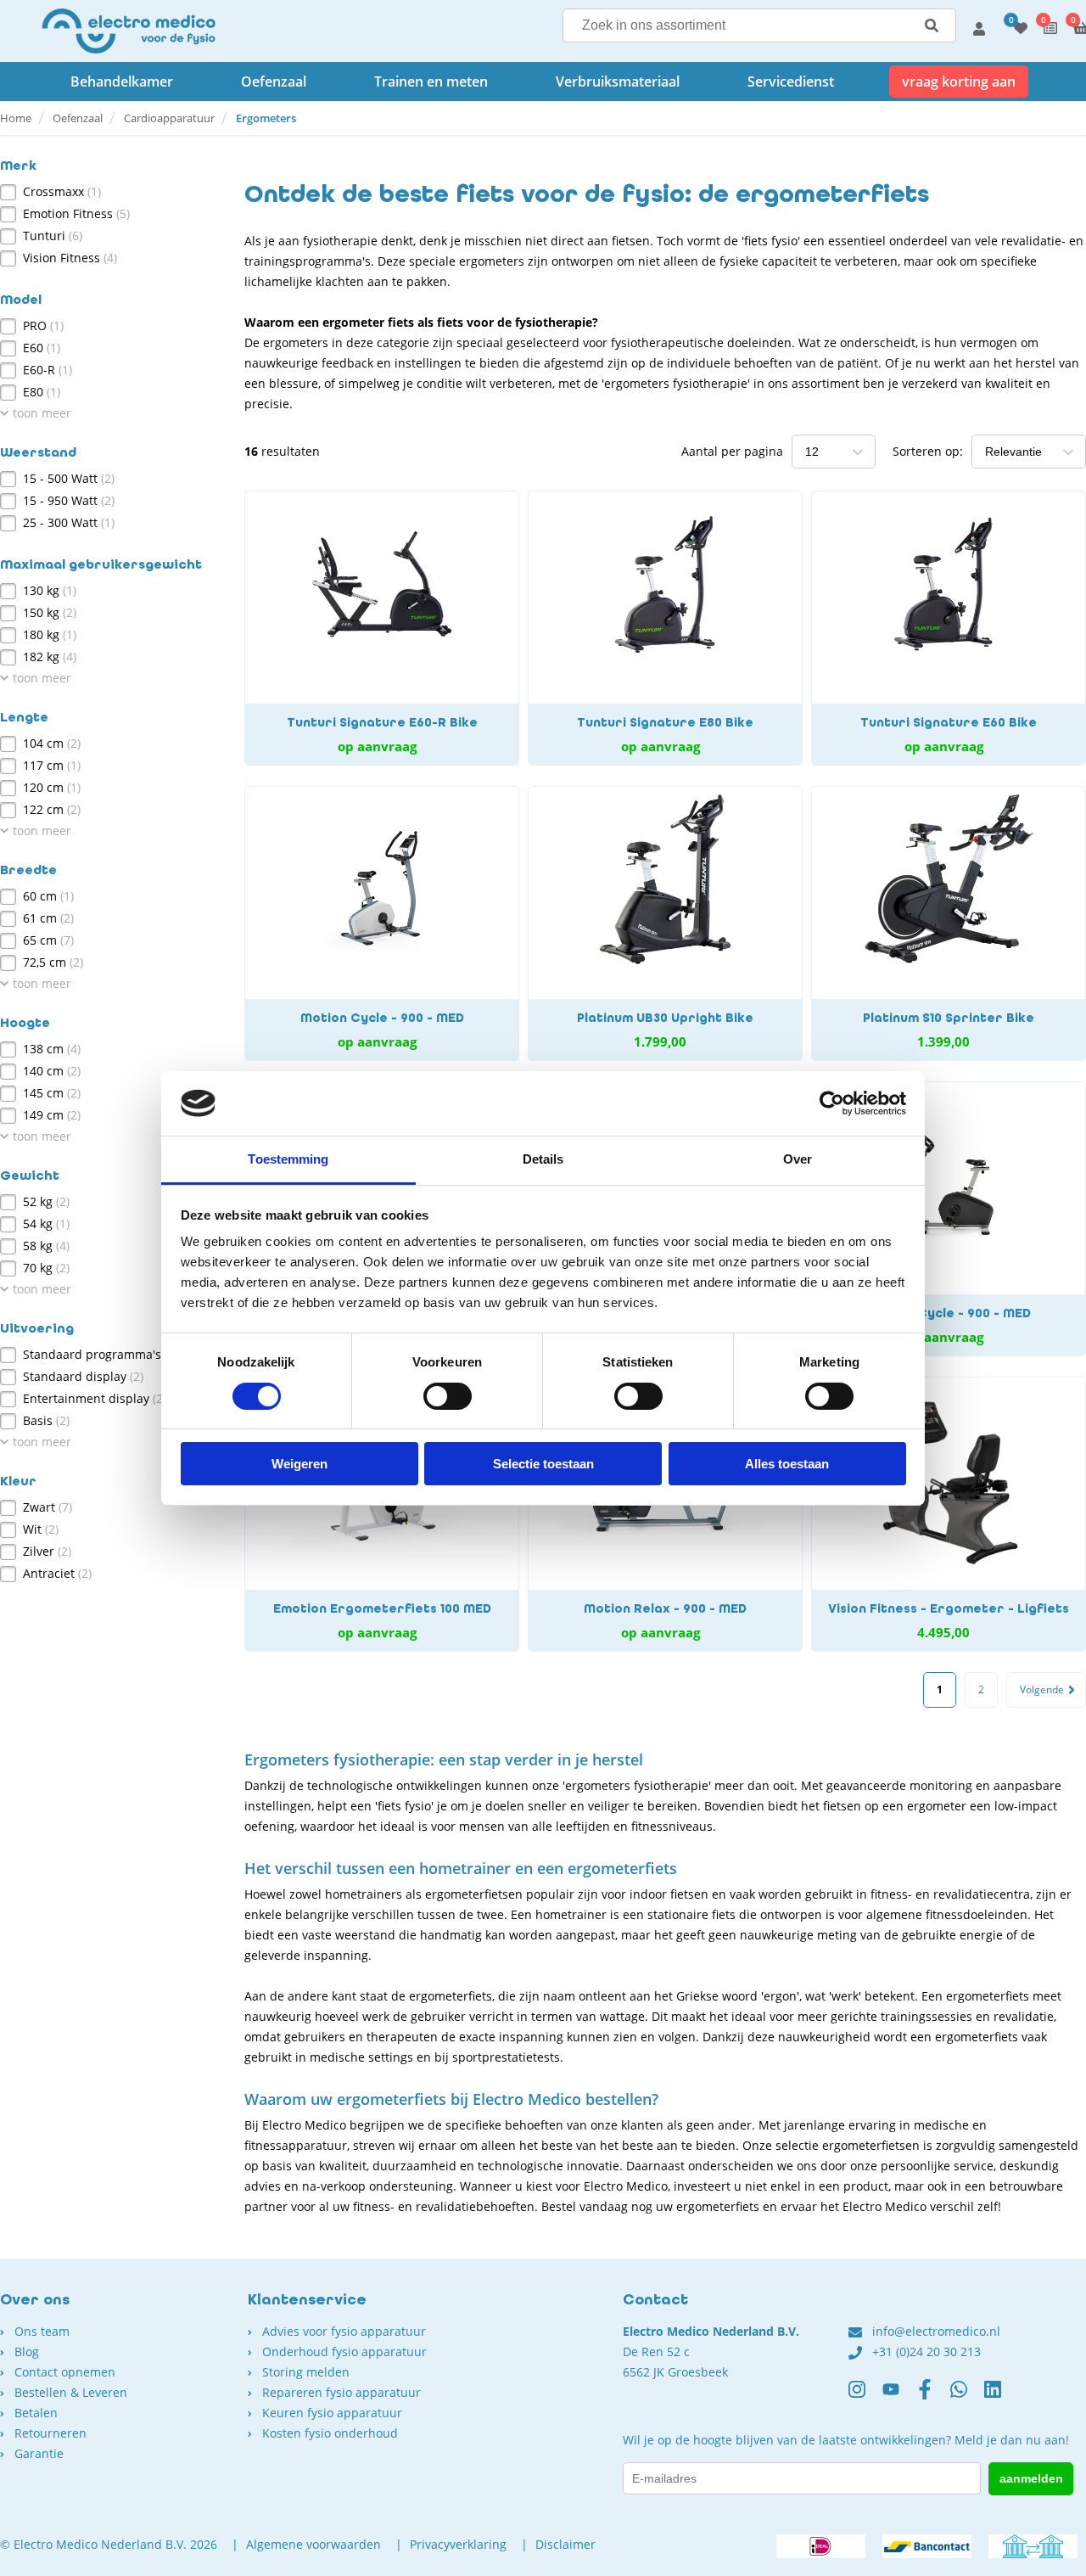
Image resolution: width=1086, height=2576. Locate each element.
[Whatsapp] (967, 2396)
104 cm (52, 743)
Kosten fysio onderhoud (330, 2433)
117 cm (52, 765)
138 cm (52, 1049)
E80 (42, 392)
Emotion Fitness (76, 213)
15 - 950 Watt (69, 500)
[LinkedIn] (1001, 2396)
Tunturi (53, 236)
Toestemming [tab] (288, 1159)
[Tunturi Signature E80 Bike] (665, 628)
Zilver (47, 1551)
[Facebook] (933, 2396)
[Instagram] (865, 2396)
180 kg (50, 634)
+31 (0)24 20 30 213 (926, 2352)
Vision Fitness (70, 258)
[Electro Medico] (129, 31)
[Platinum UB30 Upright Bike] (665, 923)
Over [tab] (798, 1159)
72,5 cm (53, 962)
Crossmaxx (62, 191)
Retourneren (50, 2433)
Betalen (36, 2413)
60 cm (48, 896)
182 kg (50, 657)
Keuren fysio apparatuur (332, 2413)
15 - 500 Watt (69, 478)
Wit (41, 1529)
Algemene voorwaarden (313, 2544)
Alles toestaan (787, 1464)
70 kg (46, 1268)
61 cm (48, 918)
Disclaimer (565, 2544)
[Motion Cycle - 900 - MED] (382, 923)
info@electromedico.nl (936, 2331)
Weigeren (299, 1464)
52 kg (46, 1201)
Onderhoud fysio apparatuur (344, 2352)
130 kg (50, 590)
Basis (46, 1420)
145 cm (52, 1093)
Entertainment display (95, 1398)
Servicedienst (791, 81)
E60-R (48, 370)
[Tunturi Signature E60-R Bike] (382, 628)
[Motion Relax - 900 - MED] (665, 1514)
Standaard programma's (101, 1354)
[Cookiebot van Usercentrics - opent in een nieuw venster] (832, 1103)
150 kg (50, 612)
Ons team (42, 2331)
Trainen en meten (431, 81)
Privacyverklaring (458, 2544)
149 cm (52, 1115)
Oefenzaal (274, 81)
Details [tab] (543, 1159)
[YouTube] (899, 2396)
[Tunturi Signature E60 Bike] (949, 628)
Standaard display (83, 1376)
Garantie (39, 2453)
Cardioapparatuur (169, 118)
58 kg (46, 1246)
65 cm (48, 940)
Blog (27, 2352)
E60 (42, 348)
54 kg (46, 1223)
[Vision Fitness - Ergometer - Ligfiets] (949, 1514)
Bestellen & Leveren (71, 2392)
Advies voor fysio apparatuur (344, 2331)
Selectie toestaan (543, 1464)
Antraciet (57, 1573)
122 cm (52, 809)
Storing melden (306, 2372)
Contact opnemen (65, 2372)
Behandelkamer (122, 81)
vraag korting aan (959, 81)
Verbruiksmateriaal (618, 81)
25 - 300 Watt (69, 522)
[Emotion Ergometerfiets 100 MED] (382, 1514)
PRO (43, 326)
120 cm (52, 787)
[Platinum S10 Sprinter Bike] (949, 923)
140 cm (52, 1071)
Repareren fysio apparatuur (341, 2392)
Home (16, 118)
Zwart (48, 1507)
